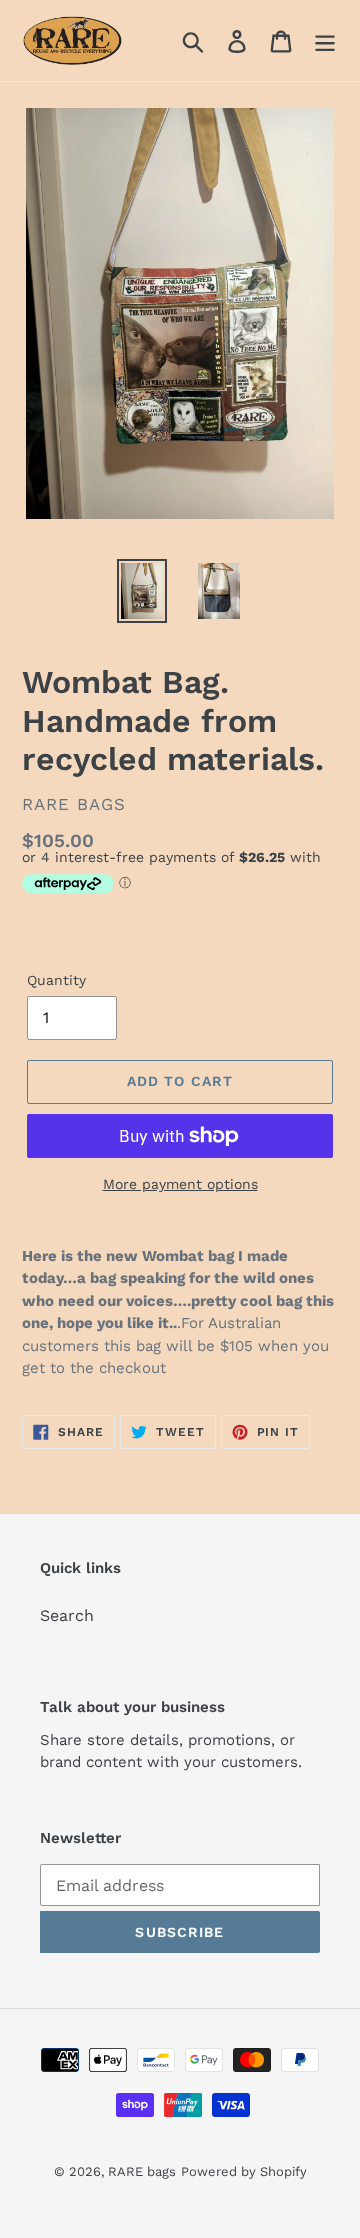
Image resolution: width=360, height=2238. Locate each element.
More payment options (180, 1184)
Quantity (56, 980)
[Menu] (325, 40)
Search (67, 1615)
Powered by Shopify (244, 2171)
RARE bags (142, 2171)
